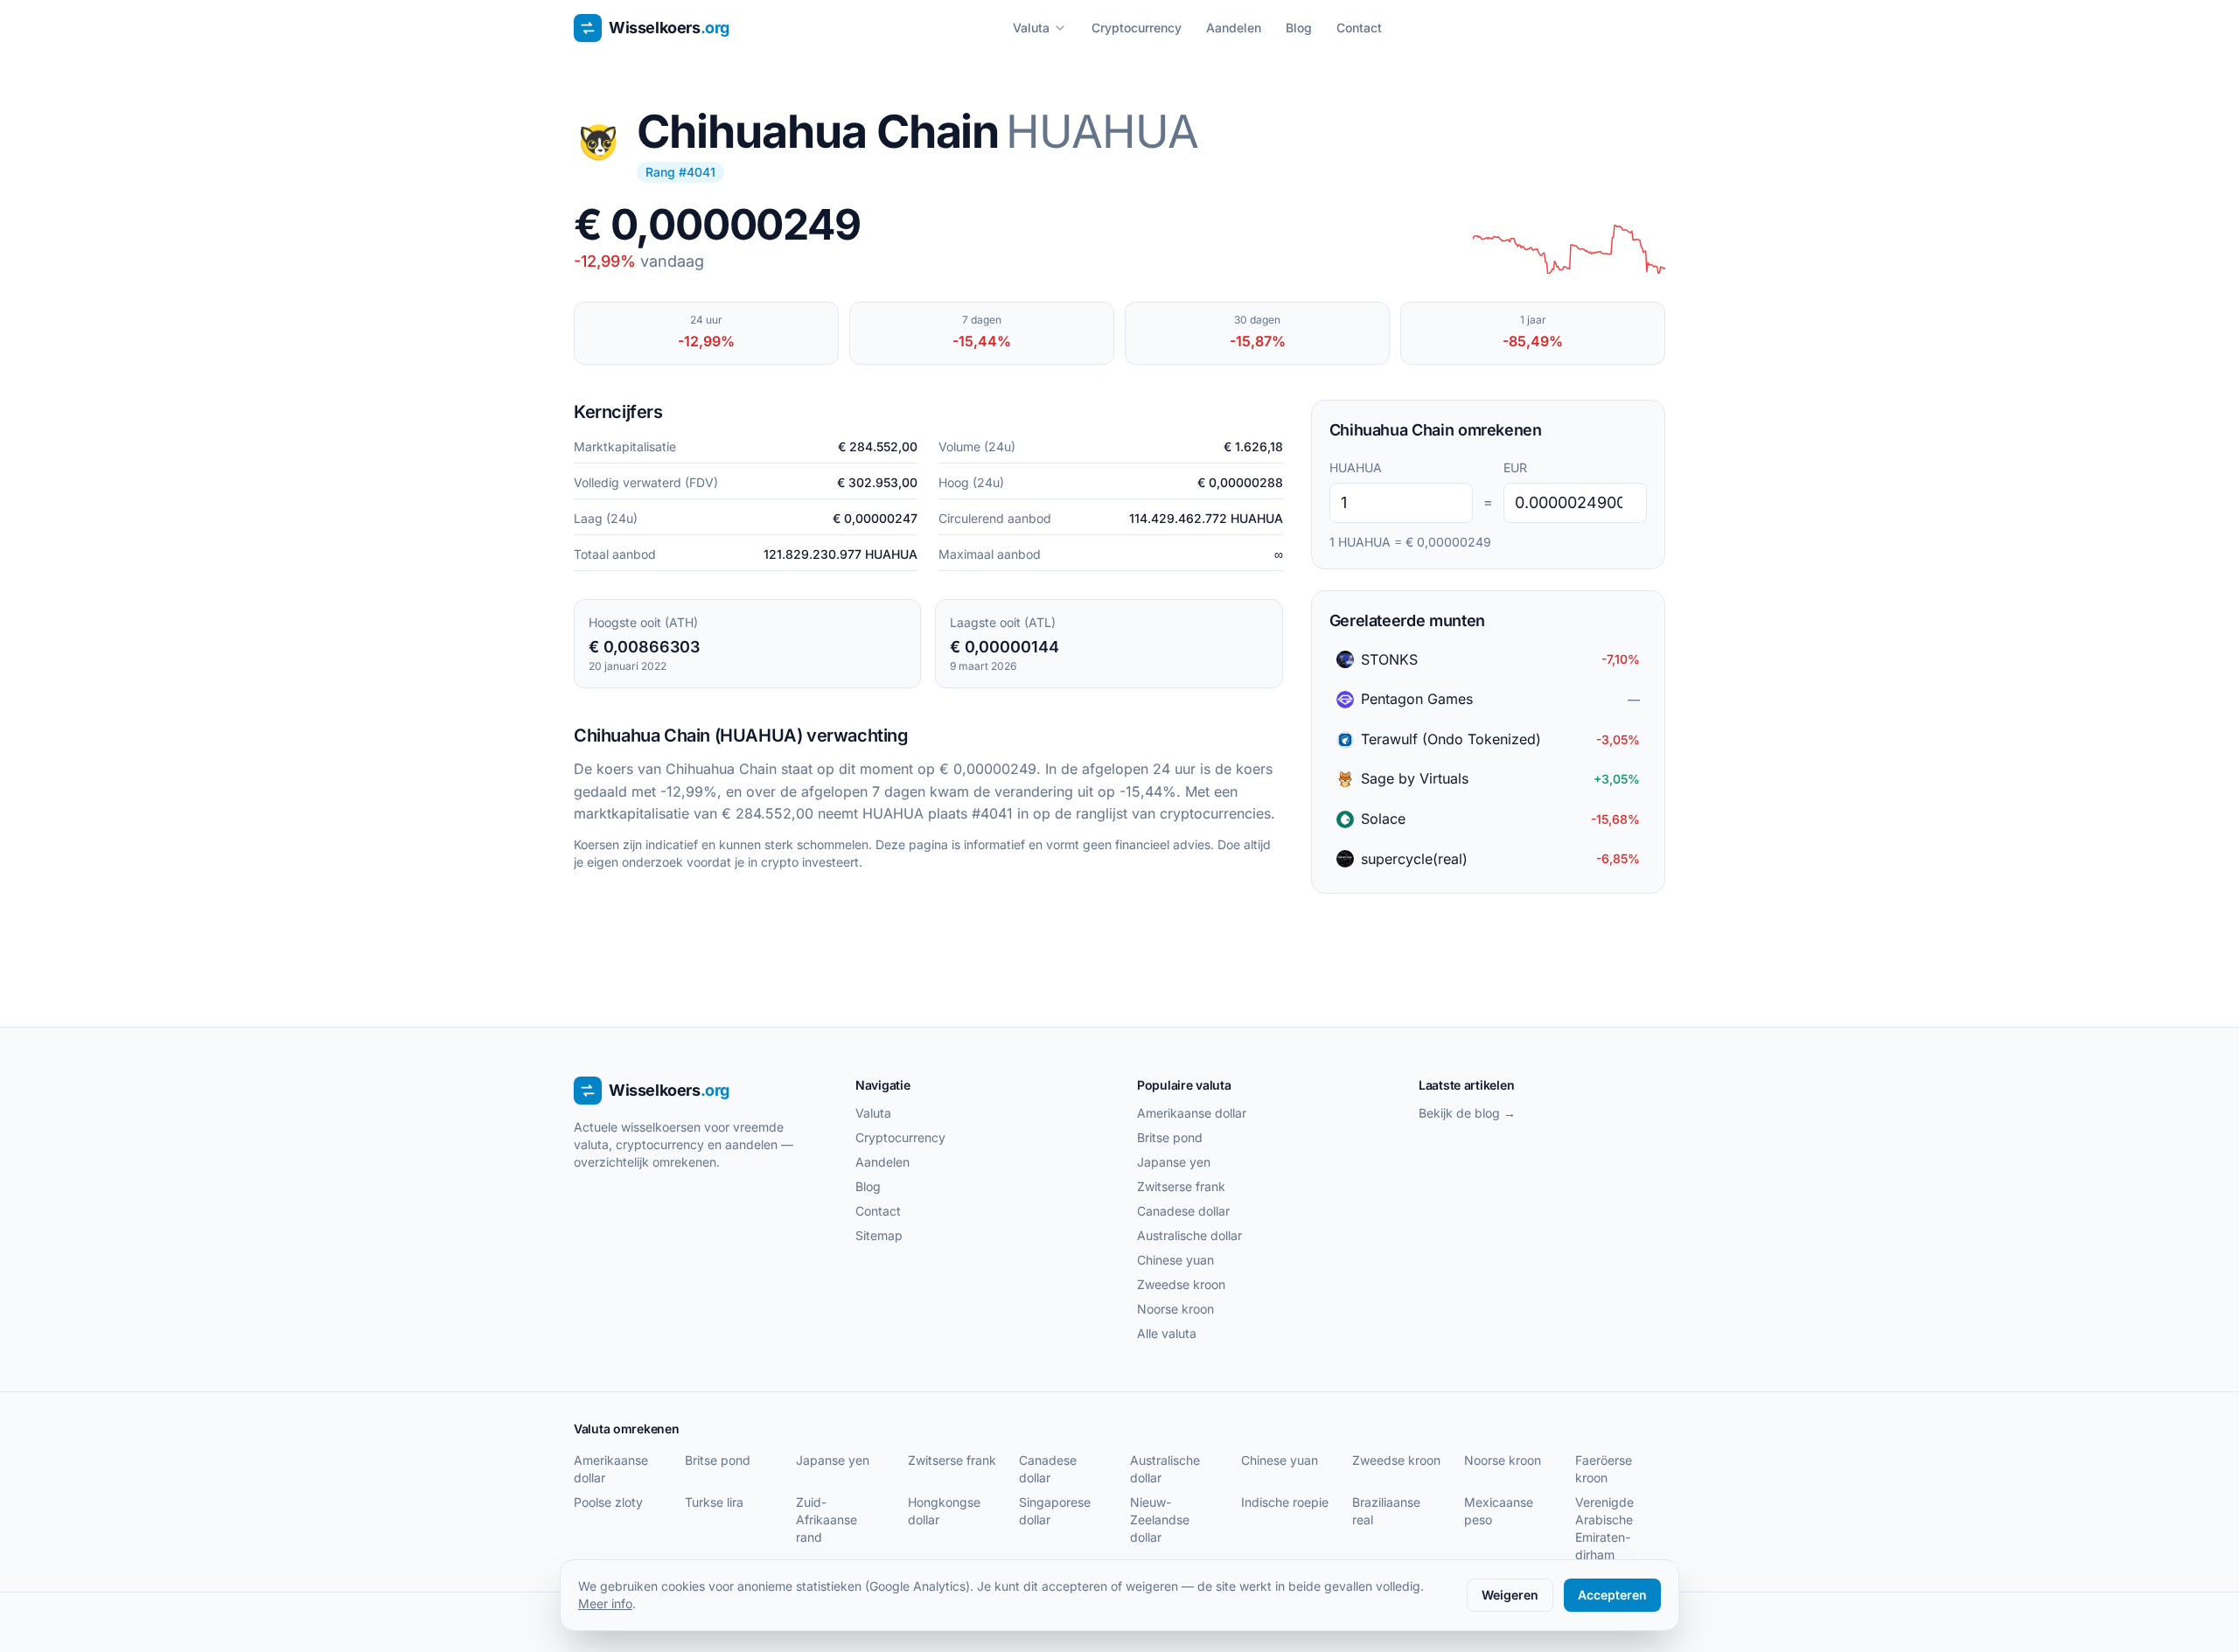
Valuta (1031, 28)
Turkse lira (714, 1502)
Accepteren (1612, 1595)
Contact (1359, 28)
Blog (1299, 28)
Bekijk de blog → (1467, 1113)
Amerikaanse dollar (1192, 1113)
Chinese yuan (1175, 1260)
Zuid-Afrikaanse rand (827, 1520)
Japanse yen (1174, 1162)
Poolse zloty (608, 1502)
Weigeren (1510, 1595)
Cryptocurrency (1137, 28)
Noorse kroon (1175, 1309)
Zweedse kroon (1181, 1284)
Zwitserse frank (1181, 1186)
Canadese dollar (1183, 1211)
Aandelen (1234, 28)
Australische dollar (1189, 1235)
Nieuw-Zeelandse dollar (1160, 1520)
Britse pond (1170, 1137)
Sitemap (879, 1235)
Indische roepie (1285, 1502)
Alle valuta (1167, 1333)
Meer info (605, 1603)
